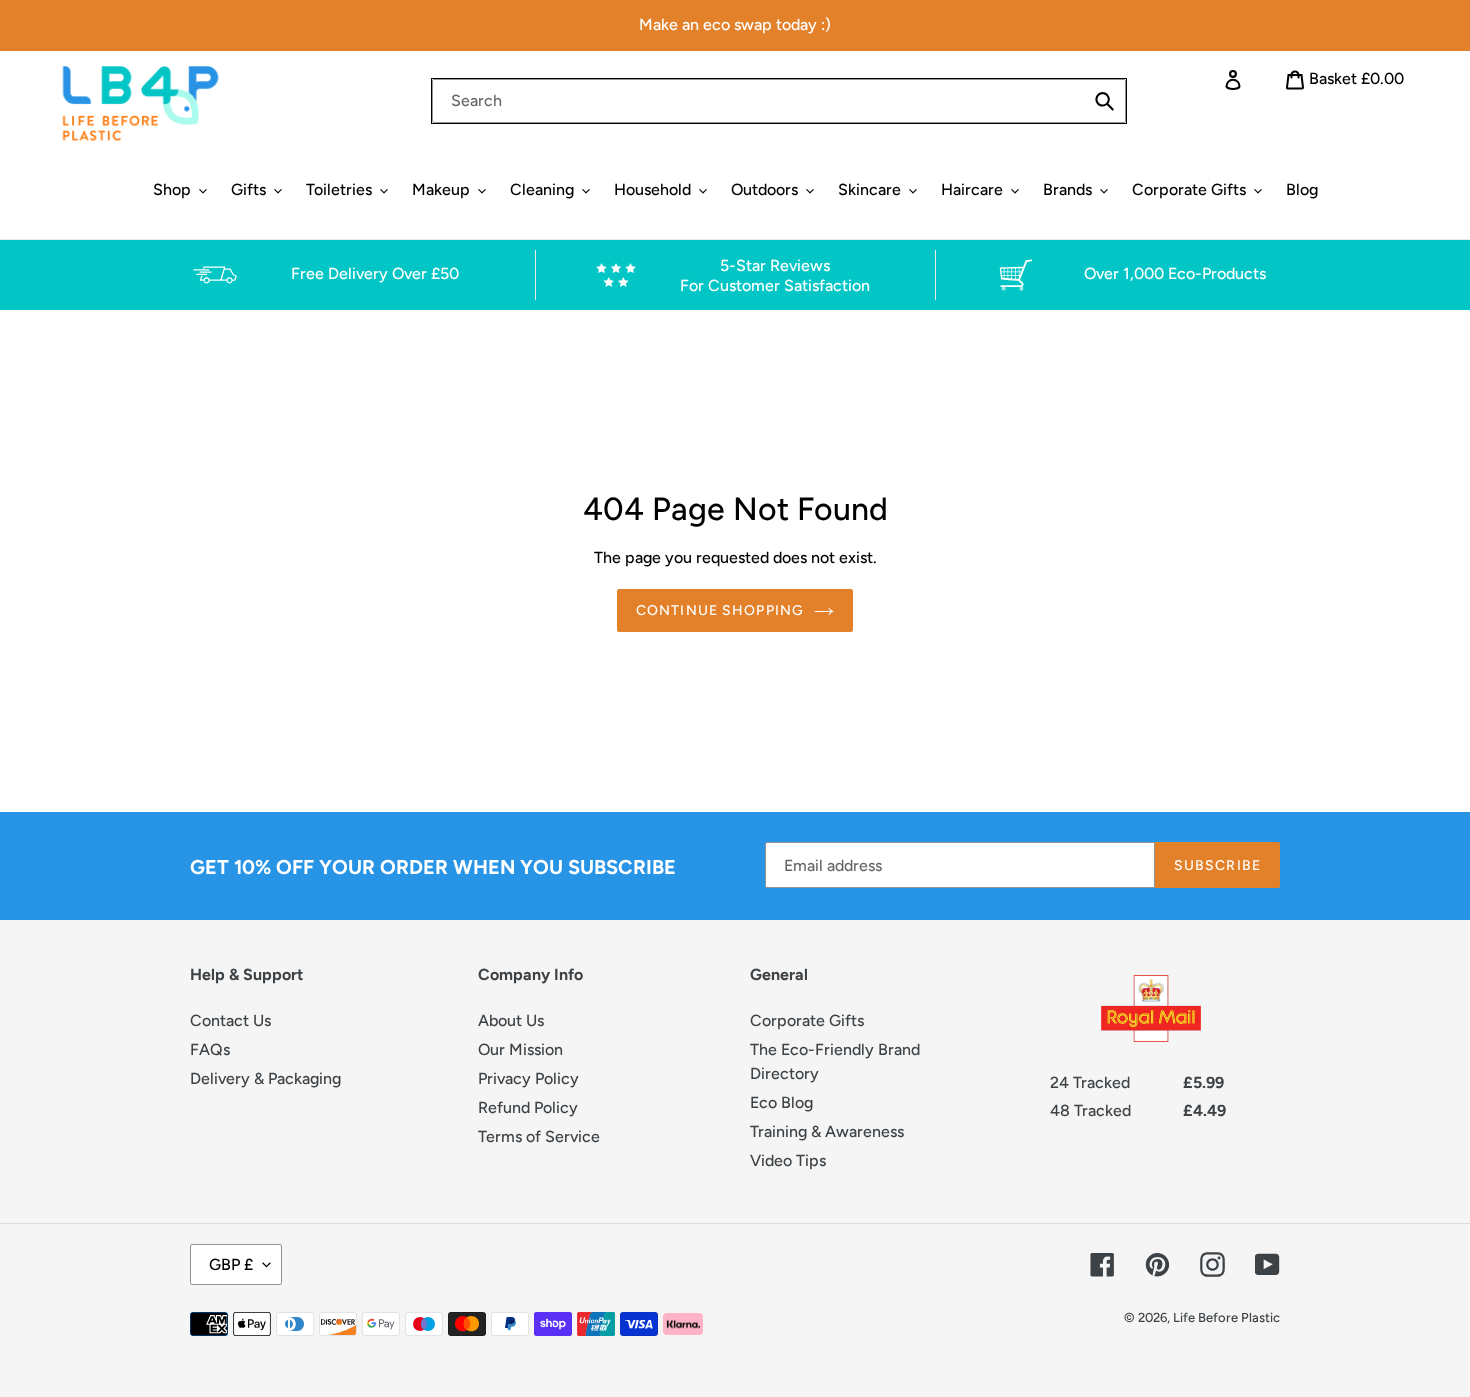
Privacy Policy (528, 1078)
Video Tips (788, 1160)
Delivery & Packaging (265, 1078)
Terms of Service (539, 1136)
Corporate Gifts (807, 1020)
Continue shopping (720, 610)
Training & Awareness (827, 1131)
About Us (511, 1020)
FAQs (210, 1049)
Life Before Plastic (1226, 1317)
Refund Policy (528, 1107)
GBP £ (231, 1264)
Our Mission (520, 1049)
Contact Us (230, 1020)
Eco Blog (781, 1102)
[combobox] (779, 101)
